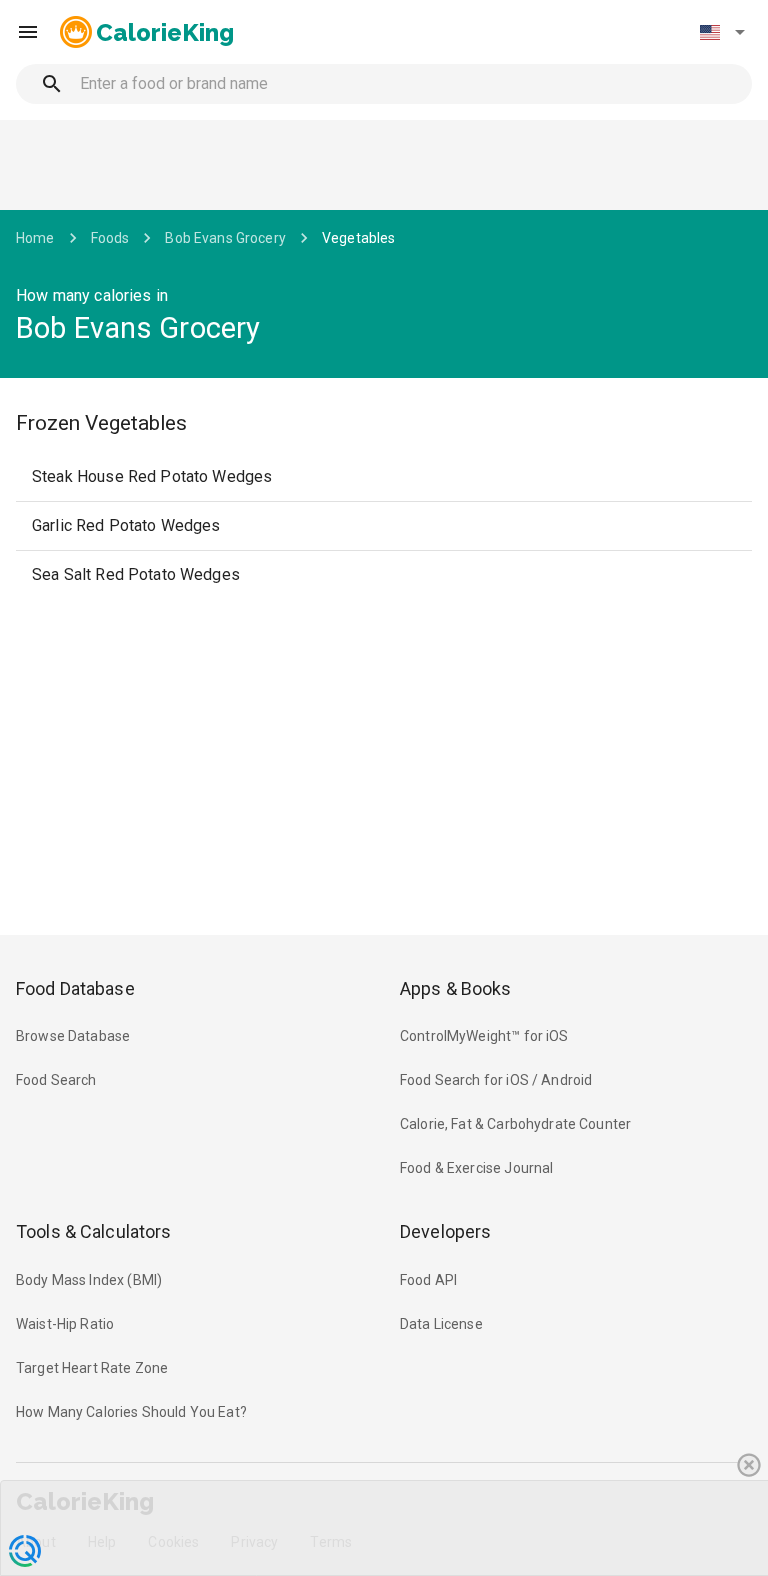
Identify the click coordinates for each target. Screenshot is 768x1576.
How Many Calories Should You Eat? (131, 1412)
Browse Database (73, 1036)
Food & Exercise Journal (476, 1168)
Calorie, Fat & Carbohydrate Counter (515, 1124)
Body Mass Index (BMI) (89, 1280)
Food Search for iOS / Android (496, 1080)
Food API (428, 1280)
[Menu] (28, 32)
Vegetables (359, 238)
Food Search (56, 1080)
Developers (445, 1231)
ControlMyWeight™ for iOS (484, 1036)
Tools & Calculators (94, 1231)
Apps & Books (456, 988)
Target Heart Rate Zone (92, 1368)
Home (35, 238)
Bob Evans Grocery (225, 238)
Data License (441, 1324)
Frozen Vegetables (101, 423)
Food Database (75, 988)
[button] (722, 32)
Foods (110, 238)
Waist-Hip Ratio (65, 1324)
